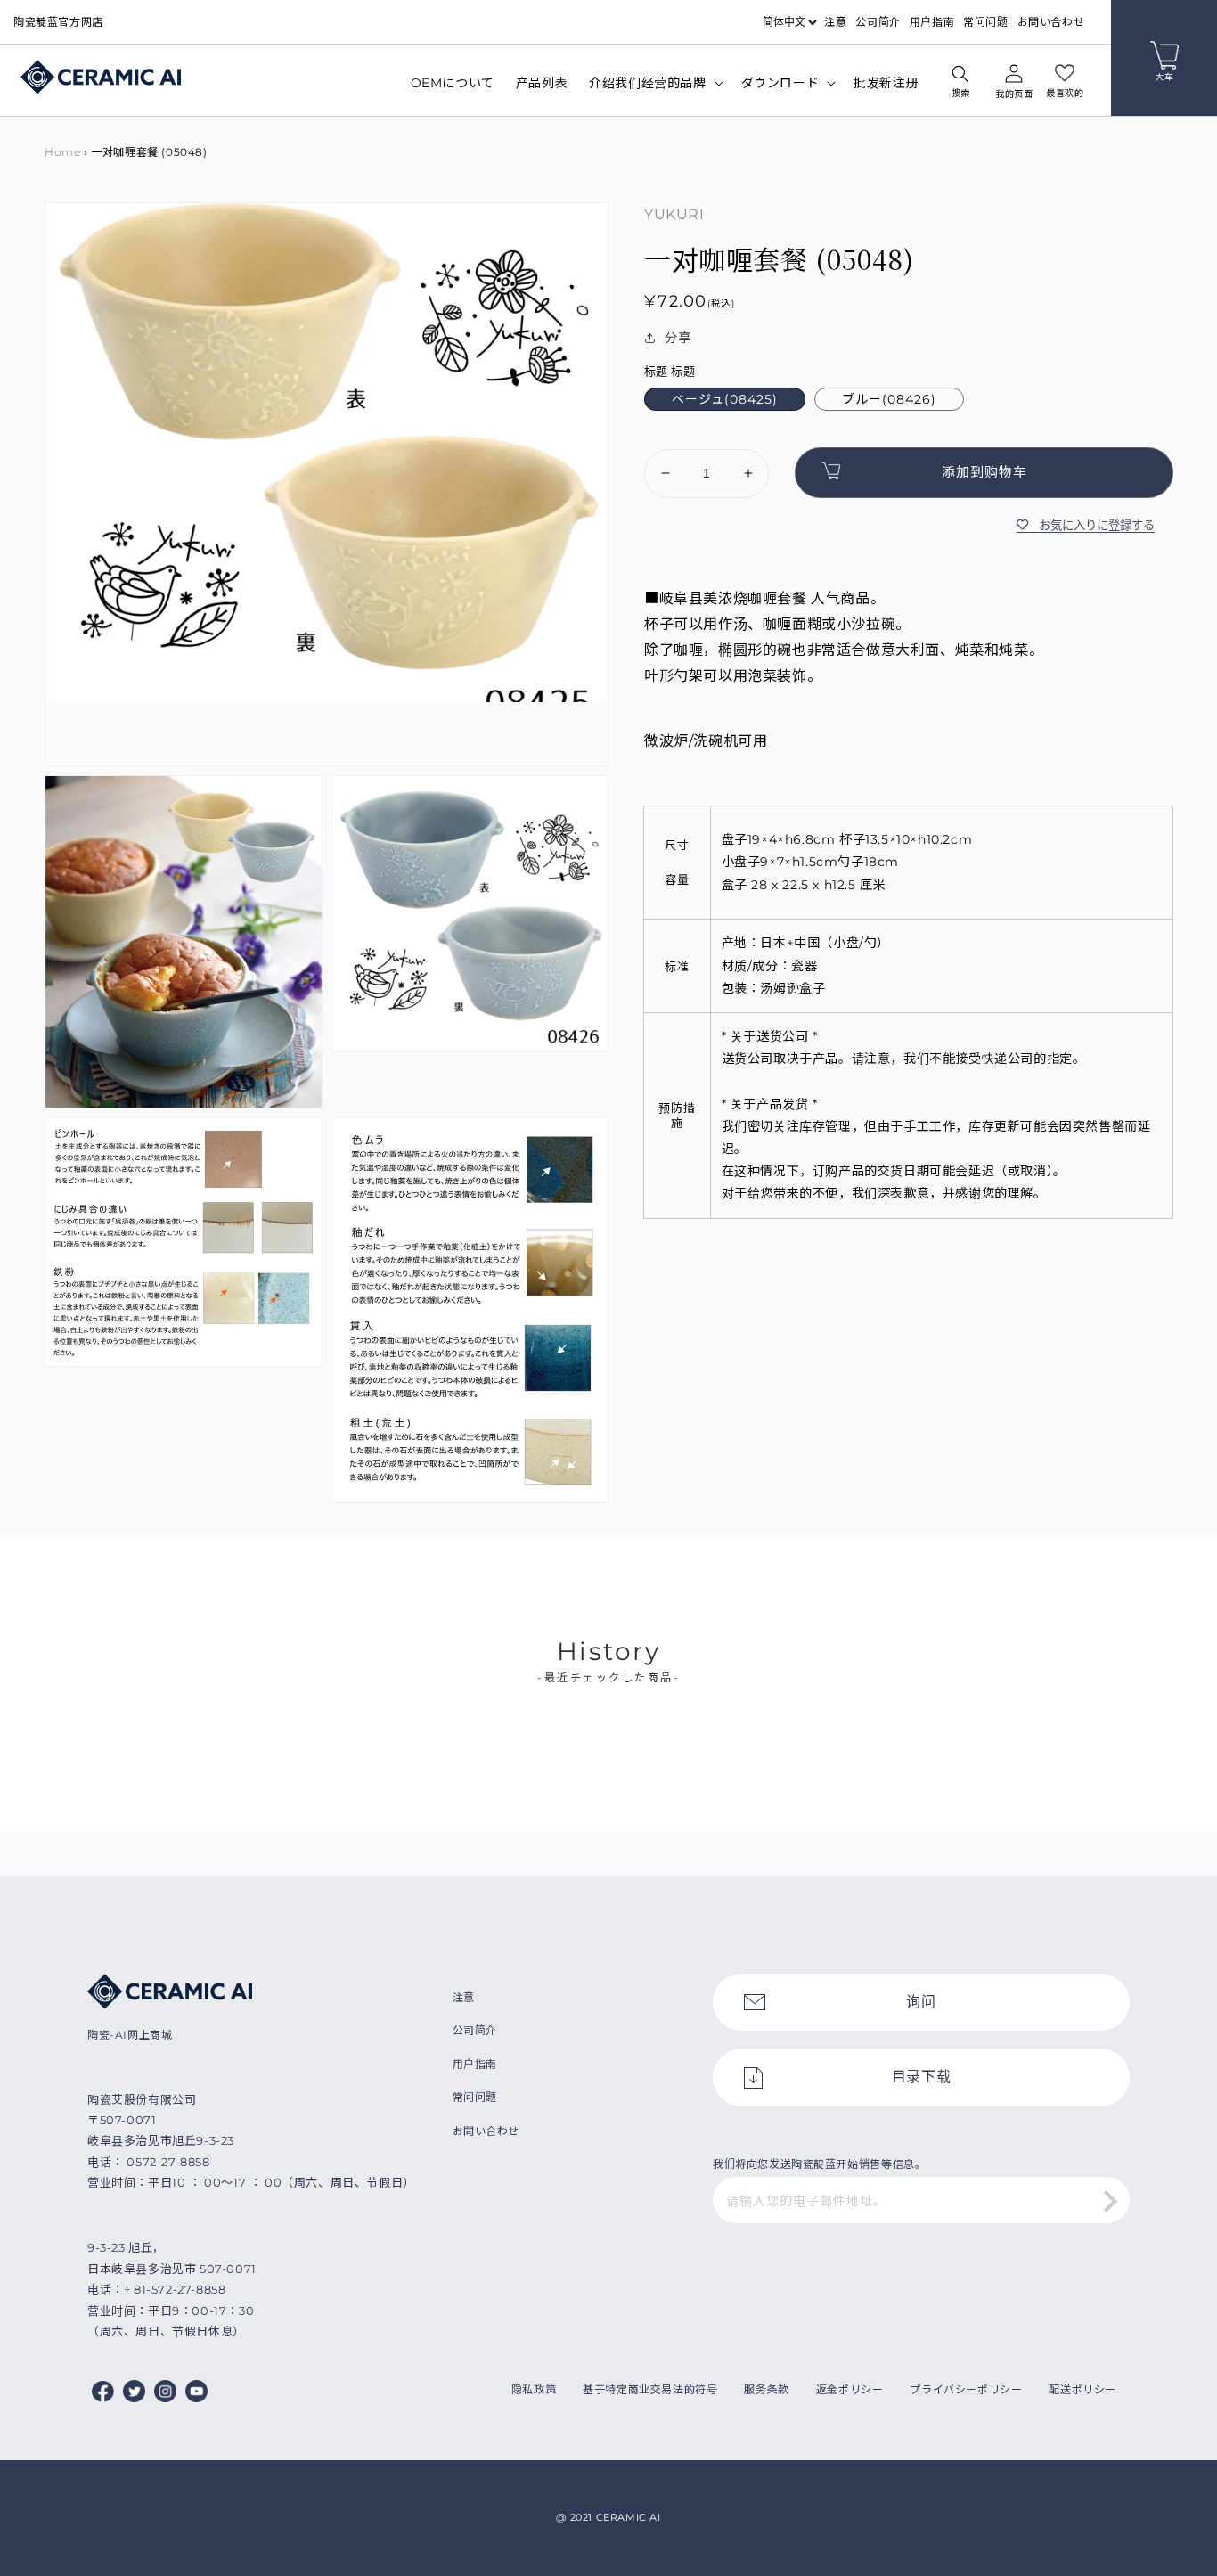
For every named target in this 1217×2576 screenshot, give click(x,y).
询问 (921, 2002)
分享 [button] (678, 338)
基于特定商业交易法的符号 (650, 2389)
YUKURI (674, 214)
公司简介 (878, 22)
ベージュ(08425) (725, 399)
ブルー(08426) (889, 399)
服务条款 (766, 2389)
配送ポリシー (1082, 2389)
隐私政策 (534, 2389)
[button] (960, 84)
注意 (835, 22)
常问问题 (985, 22)
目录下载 (921, 2077)
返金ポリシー (850, 2389)
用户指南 (932, 22)
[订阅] (1110, 2202)
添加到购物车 (984, 472)
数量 (656, 434)
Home (62, 152)
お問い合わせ (1051, 22)
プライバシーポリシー (966, 2389)
